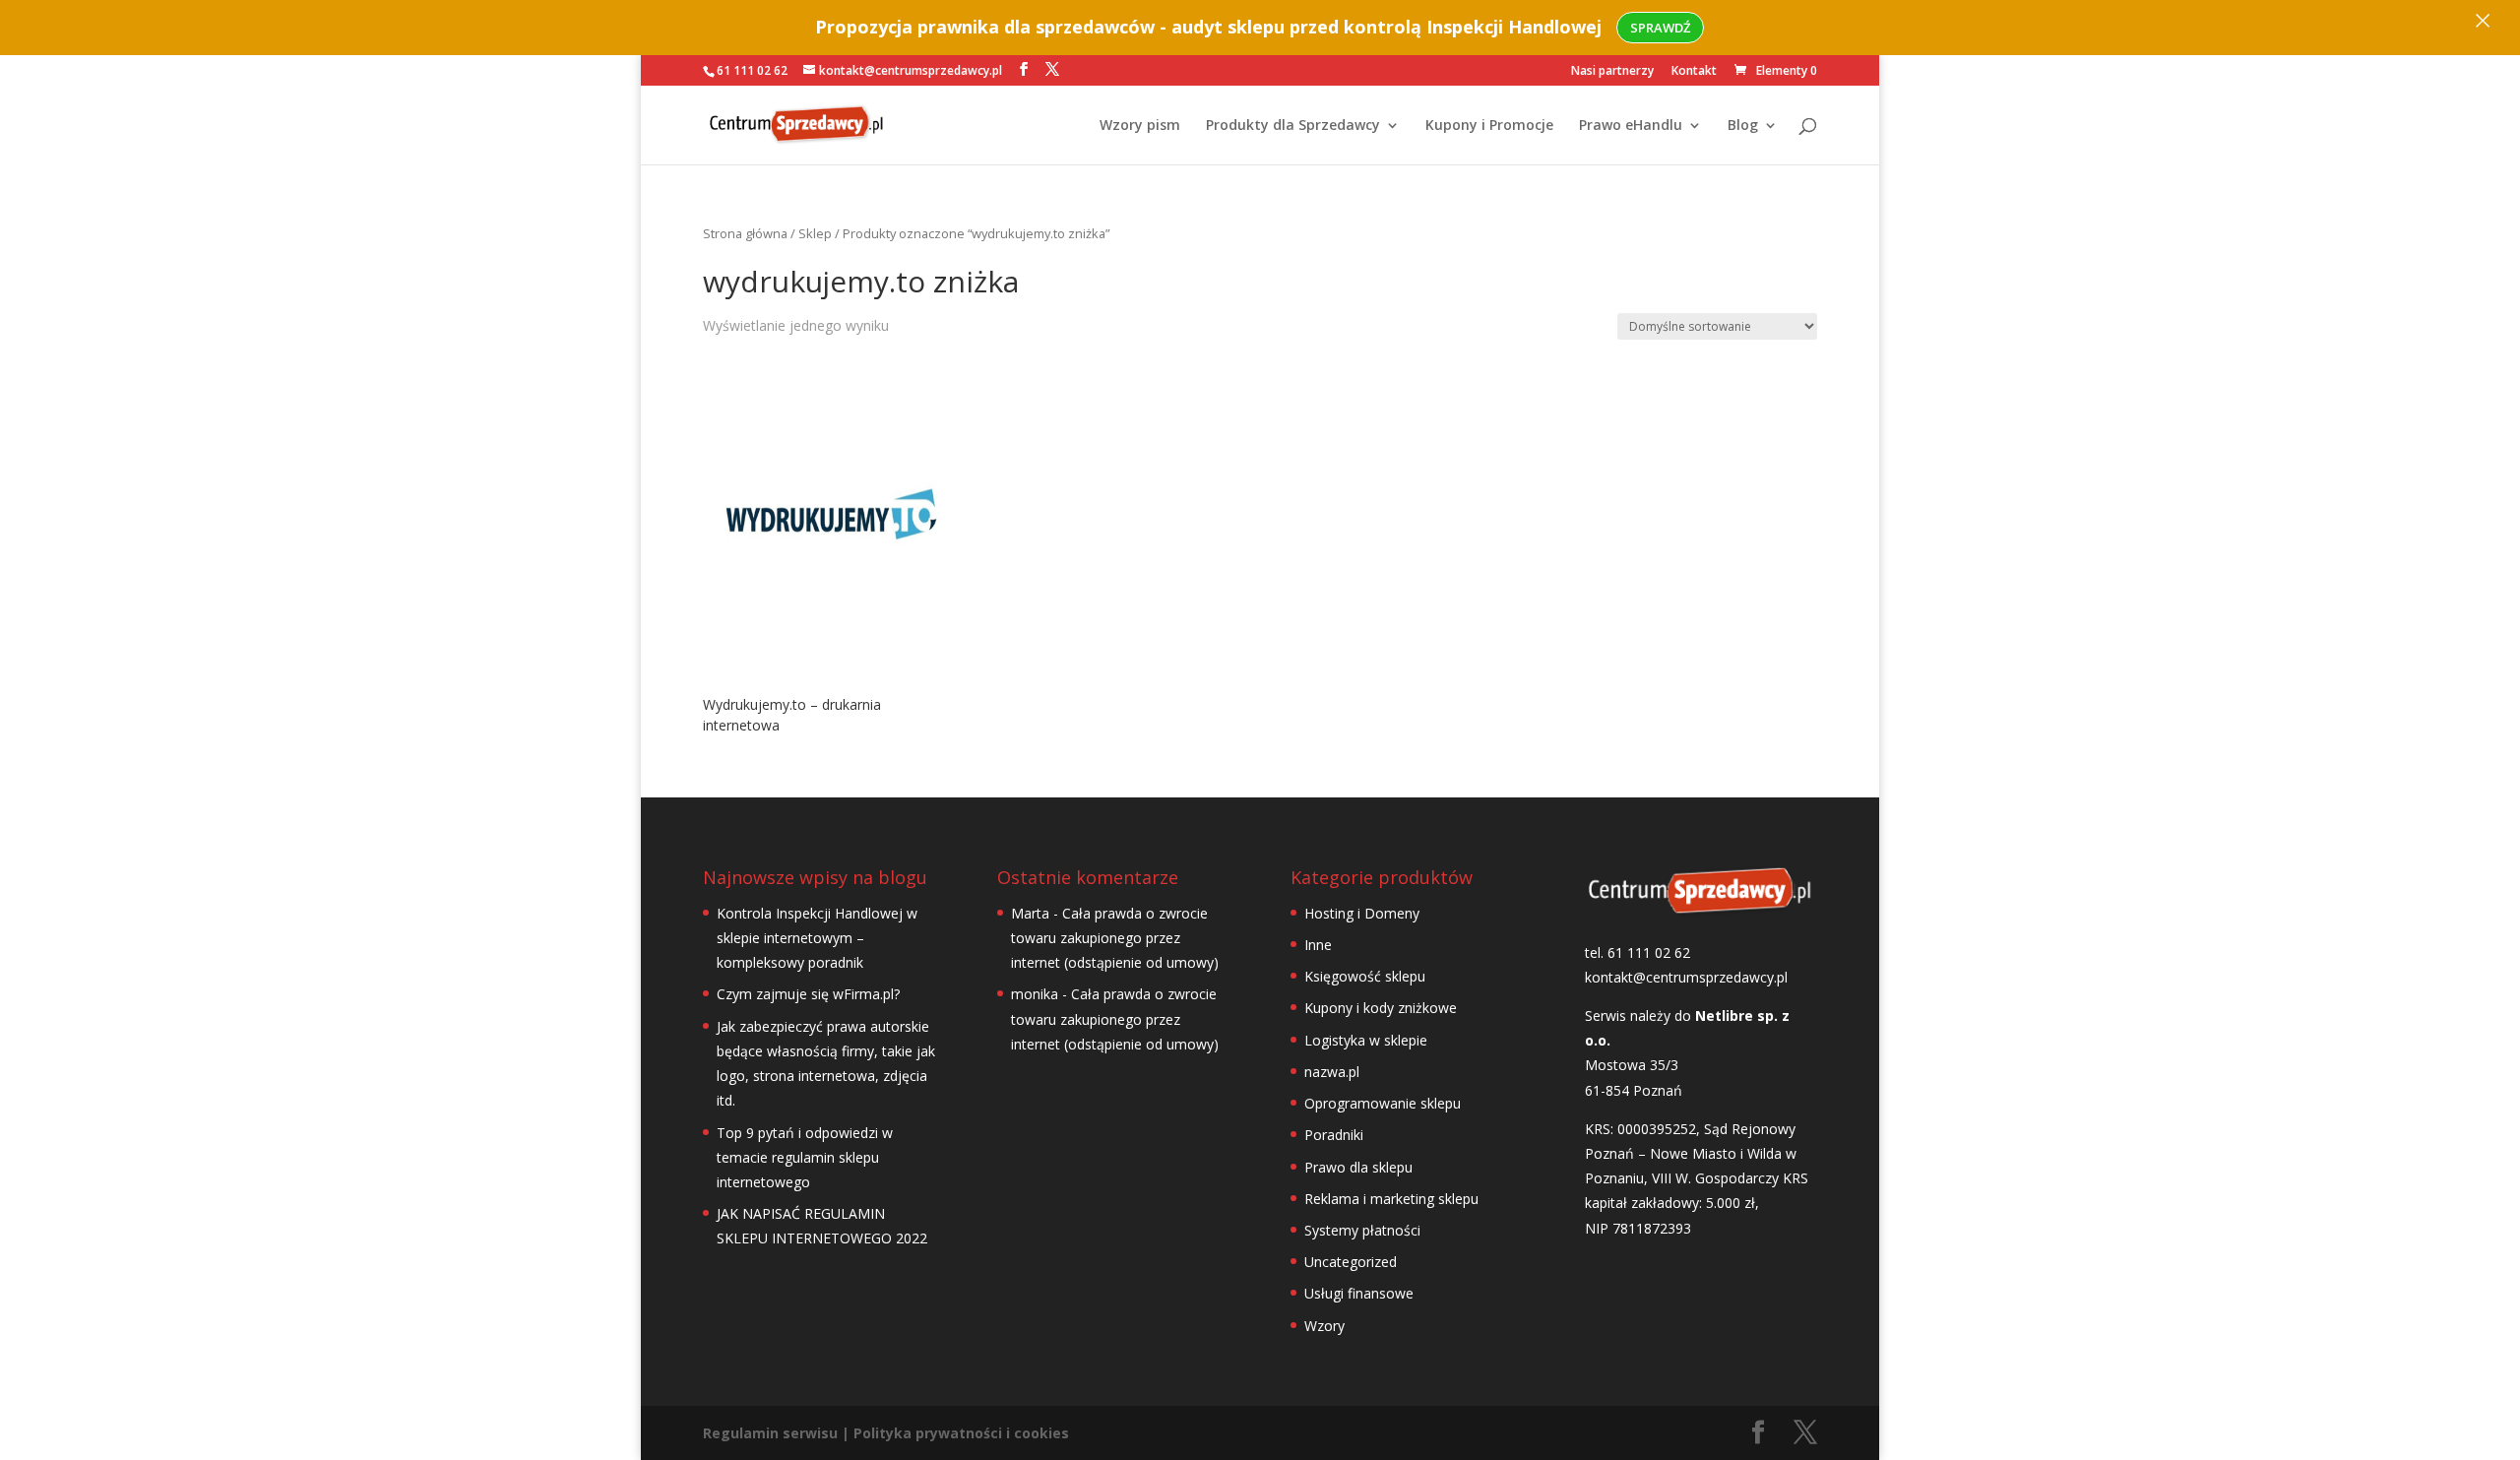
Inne (1318, 945)
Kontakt (1694, 72)
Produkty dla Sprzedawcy (1293, 126)
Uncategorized (1351, 1262)
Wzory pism (1140, 126)
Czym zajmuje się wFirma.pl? (808, 994)
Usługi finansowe (1359, 1293)
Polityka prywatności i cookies (961, 1433)
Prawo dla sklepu (1358, 1167)
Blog (1743, 126)
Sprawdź (1660, 28)
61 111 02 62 (752, 70)
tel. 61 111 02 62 (1638, 952)
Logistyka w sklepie (1366, 1040)
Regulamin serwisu (770, 1433)
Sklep (815, 233)
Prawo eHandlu (1631, 126)
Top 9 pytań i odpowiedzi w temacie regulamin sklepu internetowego (805, 1157)
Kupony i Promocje (1489, 126)
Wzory (1324, 1326)
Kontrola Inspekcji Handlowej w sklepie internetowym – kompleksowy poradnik (817, 938)
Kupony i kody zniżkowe (1381, 1008)
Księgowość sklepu (1365, 976)
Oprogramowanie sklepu (1383, 1103)
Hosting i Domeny (1362, 913)
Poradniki (1334, 1135)
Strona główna (745, 233)
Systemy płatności (1362, 1230)
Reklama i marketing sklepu (1391, 1199)
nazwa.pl (1332, 1072)
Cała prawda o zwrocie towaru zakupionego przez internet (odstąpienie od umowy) (1115, 938)
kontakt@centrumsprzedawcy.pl (1686, 977)
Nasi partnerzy (1612, 72)
